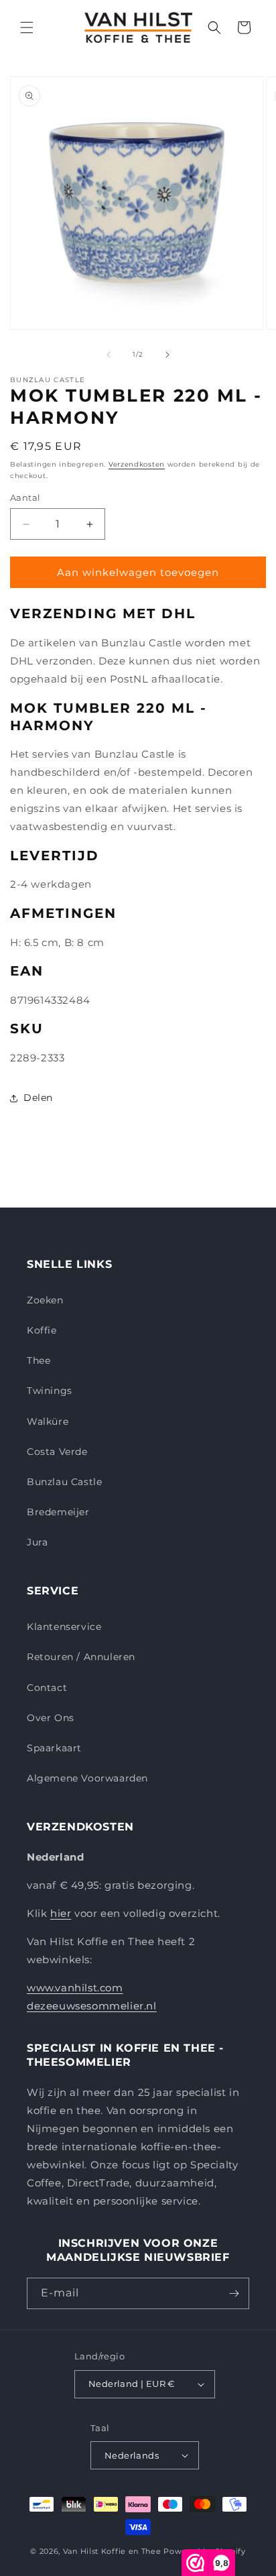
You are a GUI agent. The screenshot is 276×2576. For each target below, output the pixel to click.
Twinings (50, 1391)
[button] (27, 27)
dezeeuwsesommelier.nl (92, 2006)
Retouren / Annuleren (81, 1657)
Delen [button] (38, 1098)
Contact (47, 1688)
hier (61, 1913)
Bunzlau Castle (64, 1482)
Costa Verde (57, 1452)
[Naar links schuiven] (109, 355)
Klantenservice (64, 1627)
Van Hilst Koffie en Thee (112, 2551)
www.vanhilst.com (75, 1988)
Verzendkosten (137, 464)
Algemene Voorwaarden (87, 1778)
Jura (37, 1542)
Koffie (42, 1330)
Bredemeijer (58, 1512)
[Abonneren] (234, 2293)
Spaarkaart (54, 1748)
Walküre (48, 1421)
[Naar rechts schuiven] (167, 355)
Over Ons (51, 1718)
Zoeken (45, 1300)
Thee (39, 1360)
